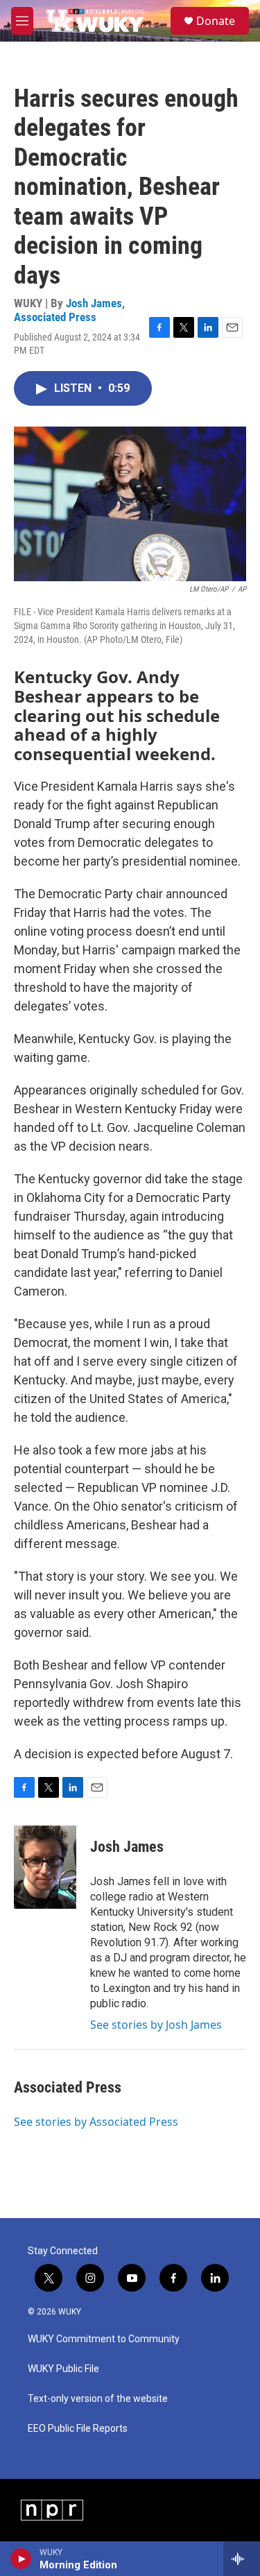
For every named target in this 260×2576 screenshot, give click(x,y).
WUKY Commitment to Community (104, 2339)
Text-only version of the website (98, 2399)
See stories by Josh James (156, 2025)
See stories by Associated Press (96, 2122)
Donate (216, 21)
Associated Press (55, 317)
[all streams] (242, 2559)
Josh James (94, 303)
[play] (21, 2559)
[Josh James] (45, 1867)
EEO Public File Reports (78, 2429)
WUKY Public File (63, 2369)
